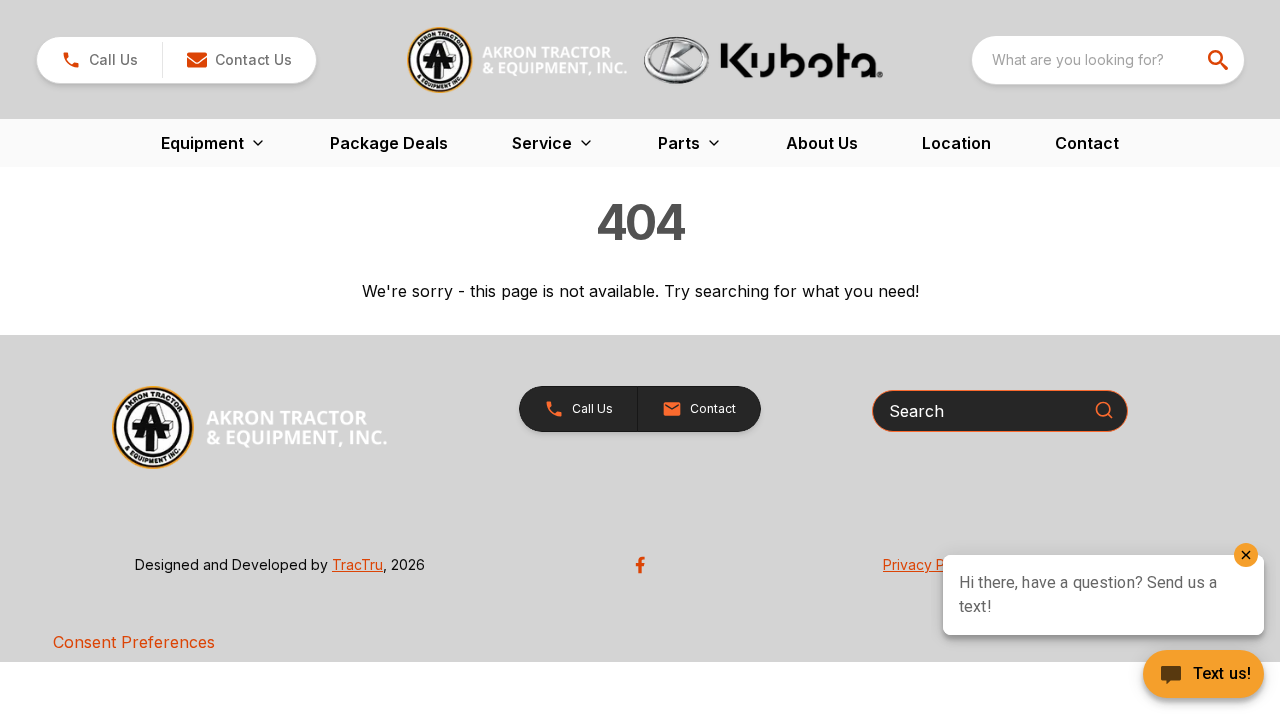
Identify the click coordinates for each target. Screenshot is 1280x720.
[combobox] (1108, 60)
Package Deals (389, 143)
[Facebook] (640, 565)
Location (956, 143)
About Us (822, 143)
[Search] (1104, 410)
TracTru (357, 564)
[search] (1220, 60)
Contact (1087, 143)
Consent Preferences (134, 642)
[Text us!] (1203, 676)
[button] (99, 60)
